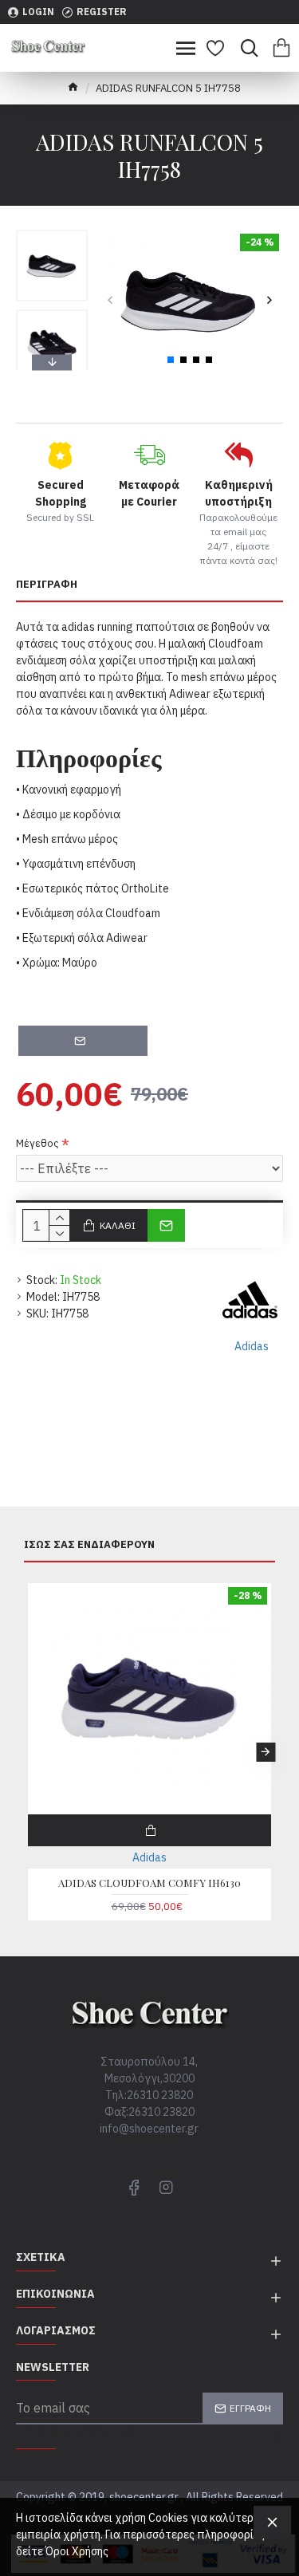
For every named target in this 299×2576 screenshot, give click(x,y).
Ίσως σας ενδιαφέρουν (89, 1545)
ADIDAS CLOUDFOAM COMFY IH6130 (149, 1883)
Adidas (149, 1857)
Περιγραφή (47, 585)
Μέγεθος (37, 1143)
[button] (110, 300)
